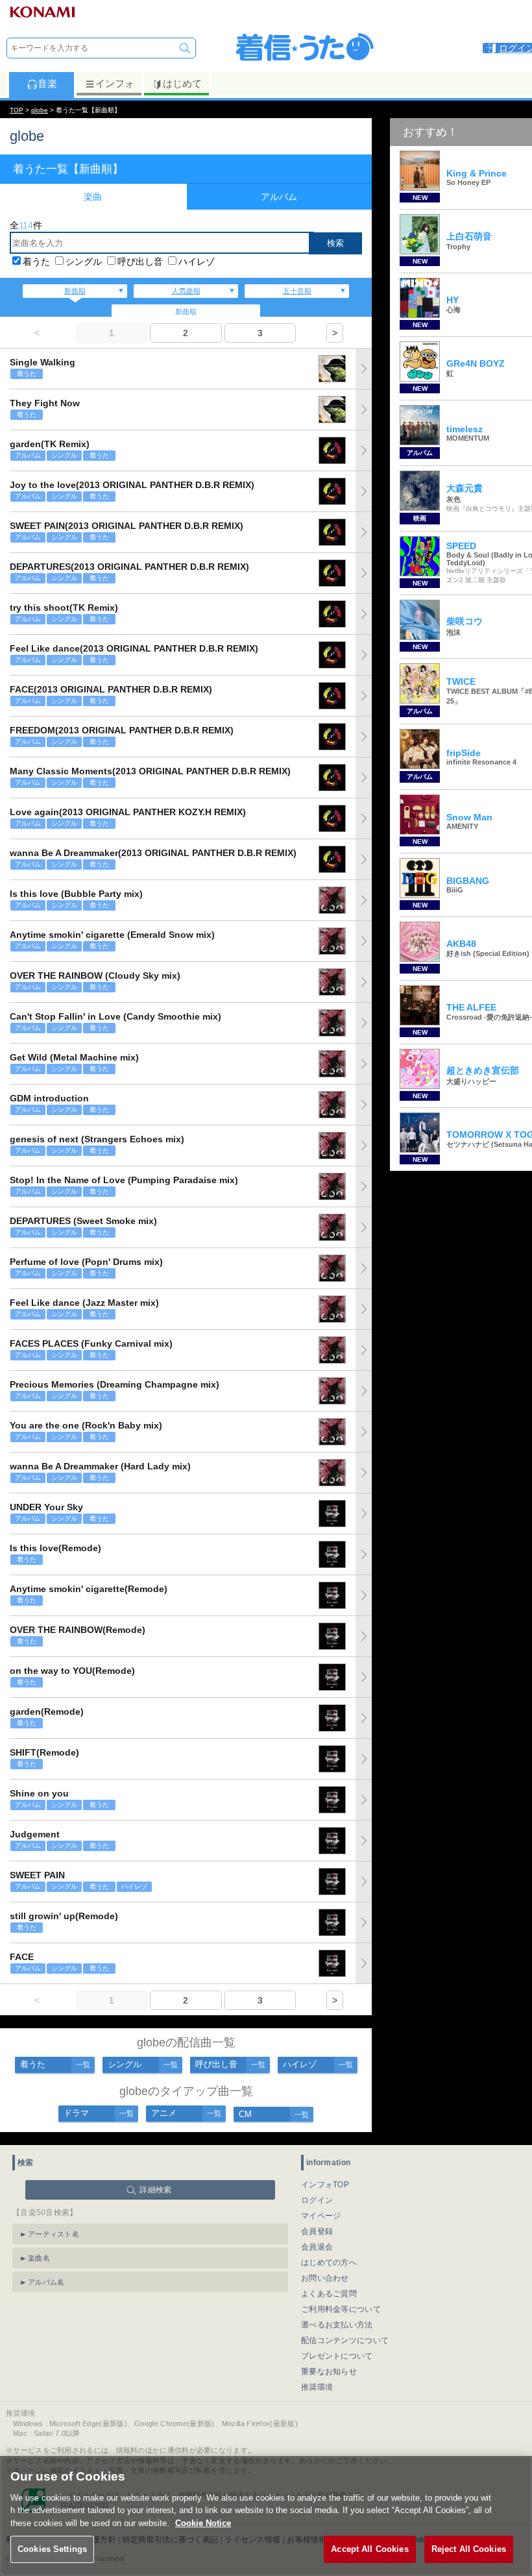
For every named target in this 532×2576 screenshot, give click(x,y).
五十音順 (297, 291)
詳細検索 (155, 2190)
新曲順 (75, 291)
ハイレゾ (197, 262)
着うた (36, 262)
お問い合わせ (325, 2278)
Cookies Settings (52, 2549)
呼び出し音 (140, 262)
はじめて (182, 83)
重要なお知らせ (329, 2372)
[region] (266, 2516)
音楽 (47, 83)
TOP (17, 110)
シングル (84, 262)
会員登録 (317, 2231)
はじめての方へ (329, 2263)
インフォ (115, 83)
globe (40, 110)
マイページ (321, 2216)
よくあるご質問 (329, 2294)
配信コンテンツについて (345, 2340)
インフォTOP (325, 2185)
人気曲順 (186, 291)
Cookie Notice (203, 2523)
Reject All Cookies (469, 2549)
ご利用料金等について (341, 2309)
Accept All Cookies (369, 2549)
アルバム (279, 197)
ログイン (317, 2200)
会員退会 (317, 2247)
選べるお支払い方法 (337, 2325)
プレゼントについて (337, 2356)
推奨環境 (317, 2387)
